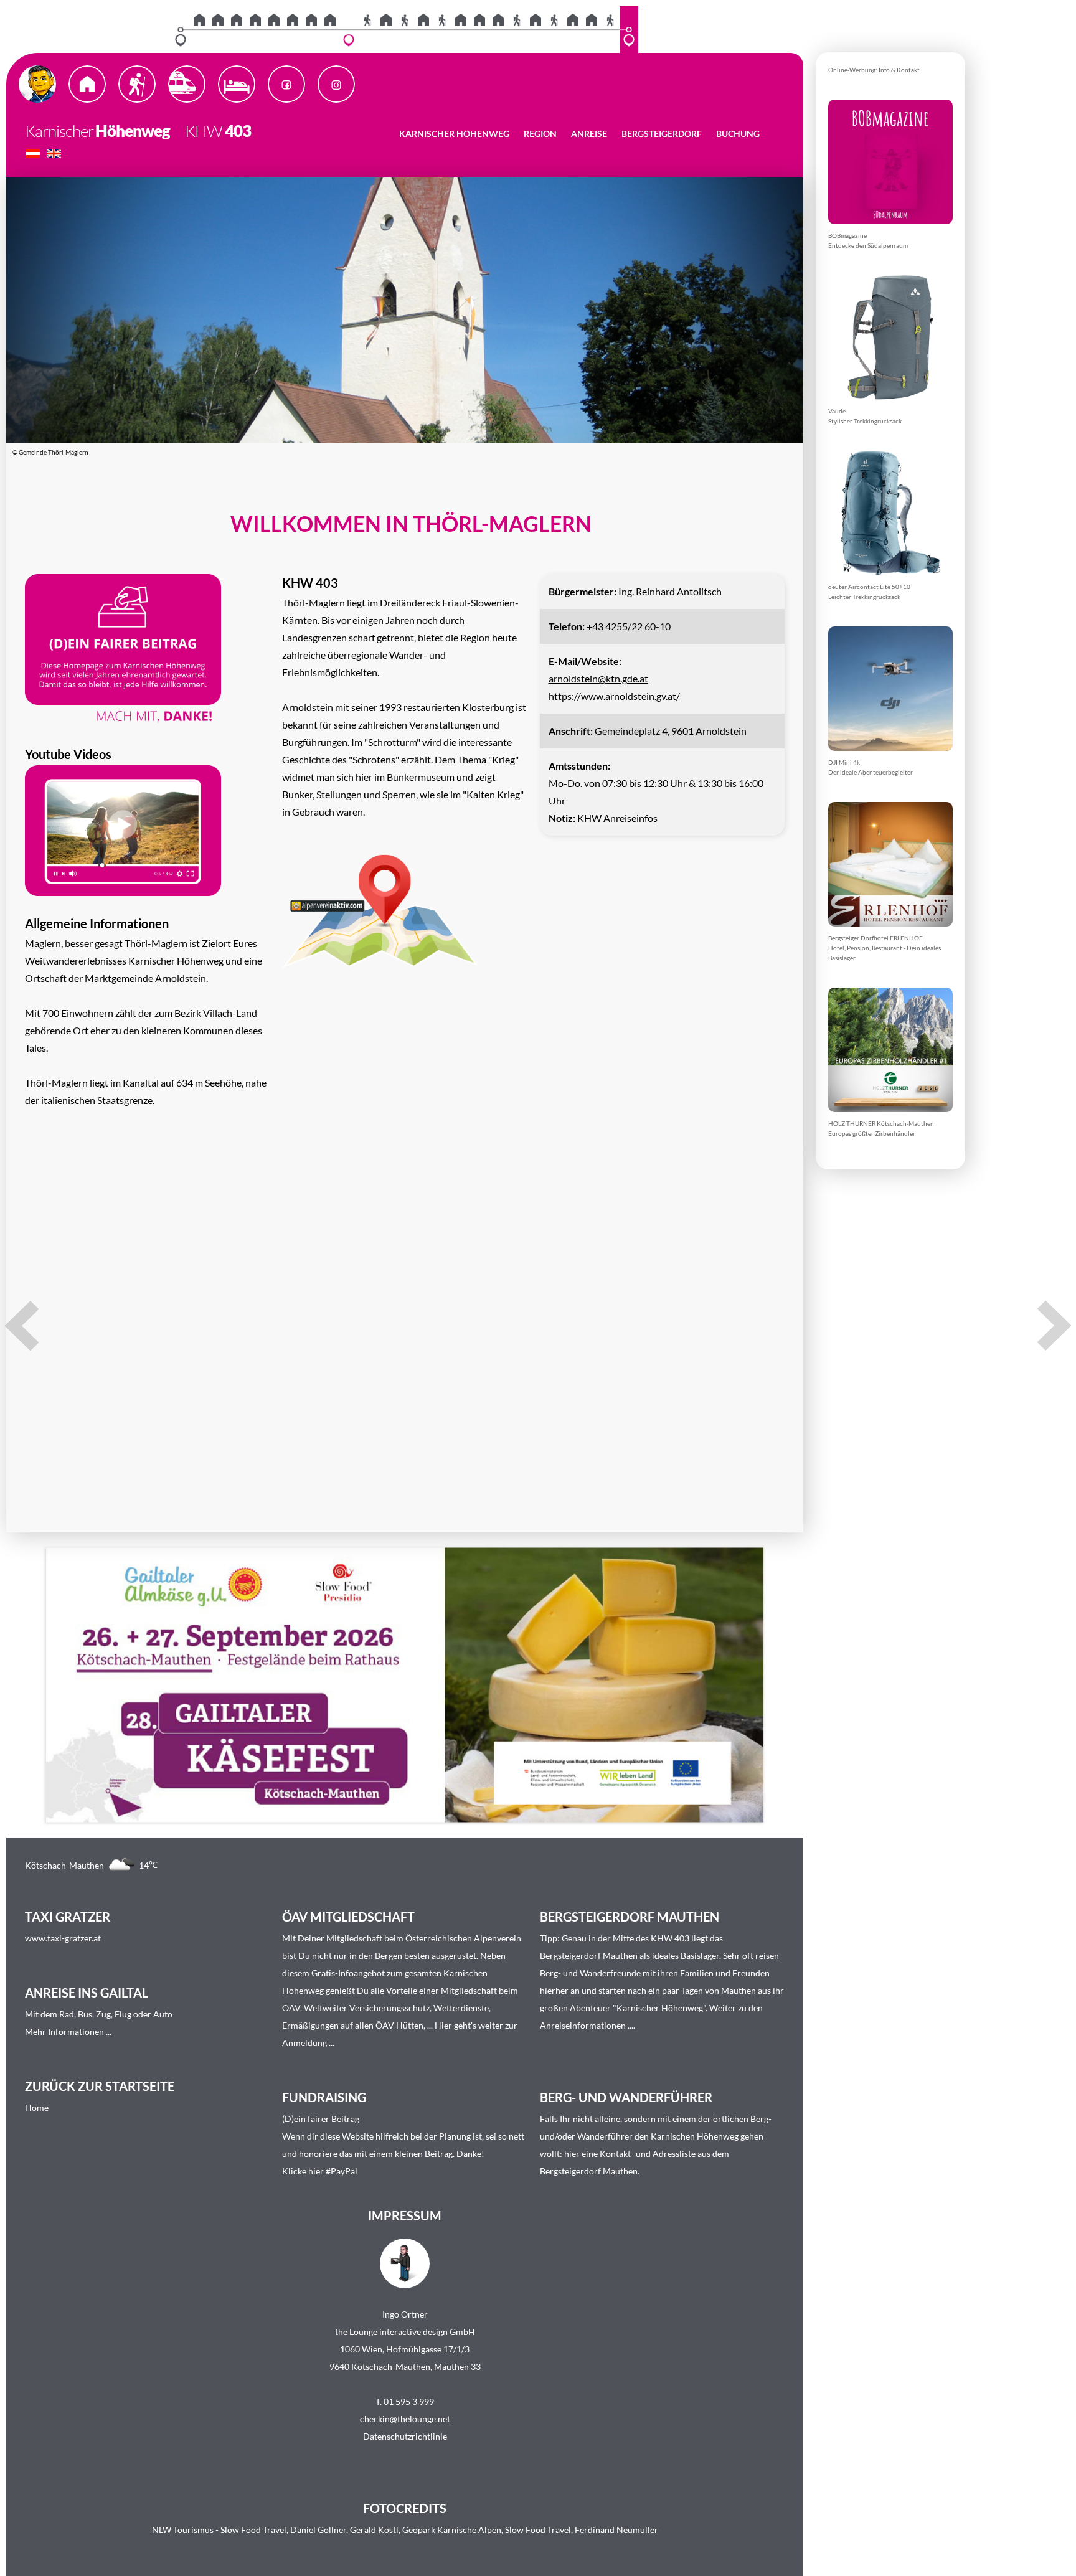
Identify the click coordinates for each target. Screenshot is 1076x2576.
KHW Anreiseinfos (617, 818)
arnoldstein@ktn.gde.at (598, 678)
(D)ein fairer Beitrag (321, 2119)
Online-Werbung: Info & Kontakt (874, 70)
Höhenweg (133, 131)
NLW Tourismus (183, 2530)
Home (37, 2107)
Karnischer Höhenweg (454, 134)
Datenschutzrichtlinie (405, 2436)
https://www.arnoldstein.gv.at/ (614, 696)
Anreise (589, 134)
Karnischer (59, 131)
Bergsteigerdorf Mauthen (589, 1956)
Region (540, 134)
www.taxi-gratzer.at (63, 1938)
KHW (197, 131)
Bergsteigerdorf (662, 134)
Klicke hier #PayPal (320, 2171)
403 (238, 131)
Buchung (738, 134)
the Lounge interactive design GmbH (405, 2332)
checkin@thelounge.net (405, 2419)
